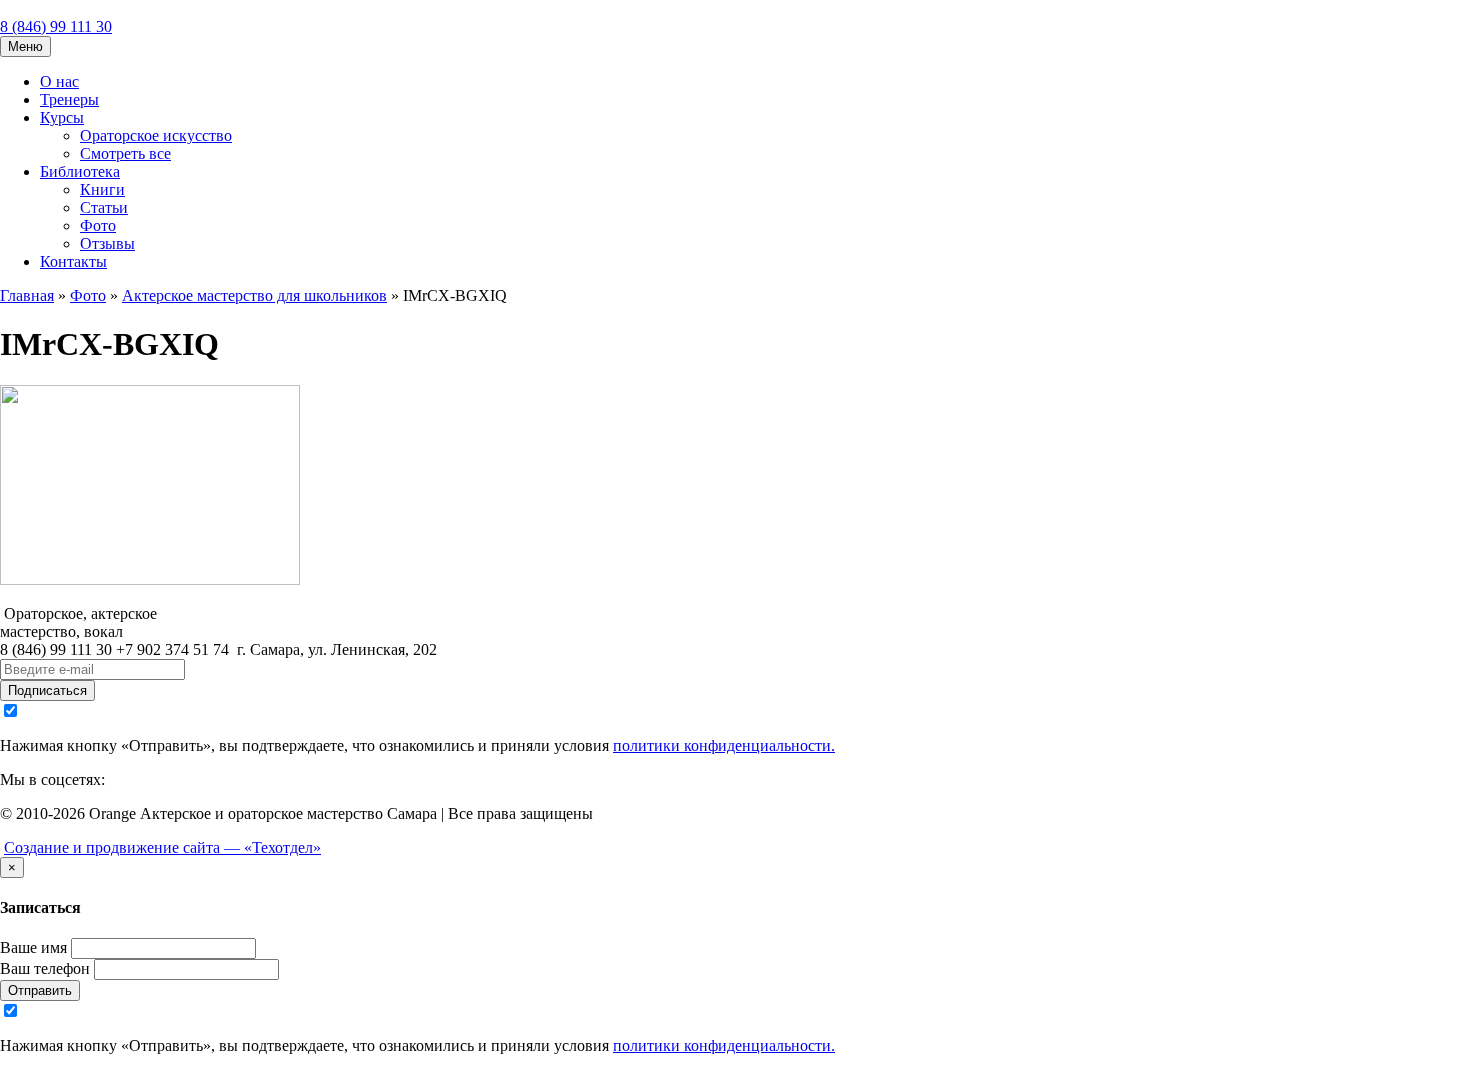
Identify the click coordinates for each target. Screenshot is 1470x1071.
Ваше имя (33, 947)
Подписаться (47, 690)
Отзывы (107, 243)
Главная (27, 295)
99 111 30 (56, 26)
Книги (102, 189)
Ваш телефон (45, 968)
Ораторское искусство (156, 135)
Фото (98, 225)
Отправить (40, 990)
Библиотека (80, 171)
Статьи (104, 207)
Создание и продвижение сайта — (162, 847)
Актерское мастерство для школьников (254, 295)
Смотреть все (125, 153)
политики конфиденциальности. (724, 745)
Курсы (62, 117)
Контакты (73, 261)
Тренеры (69, 99)
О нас (59, 81)
